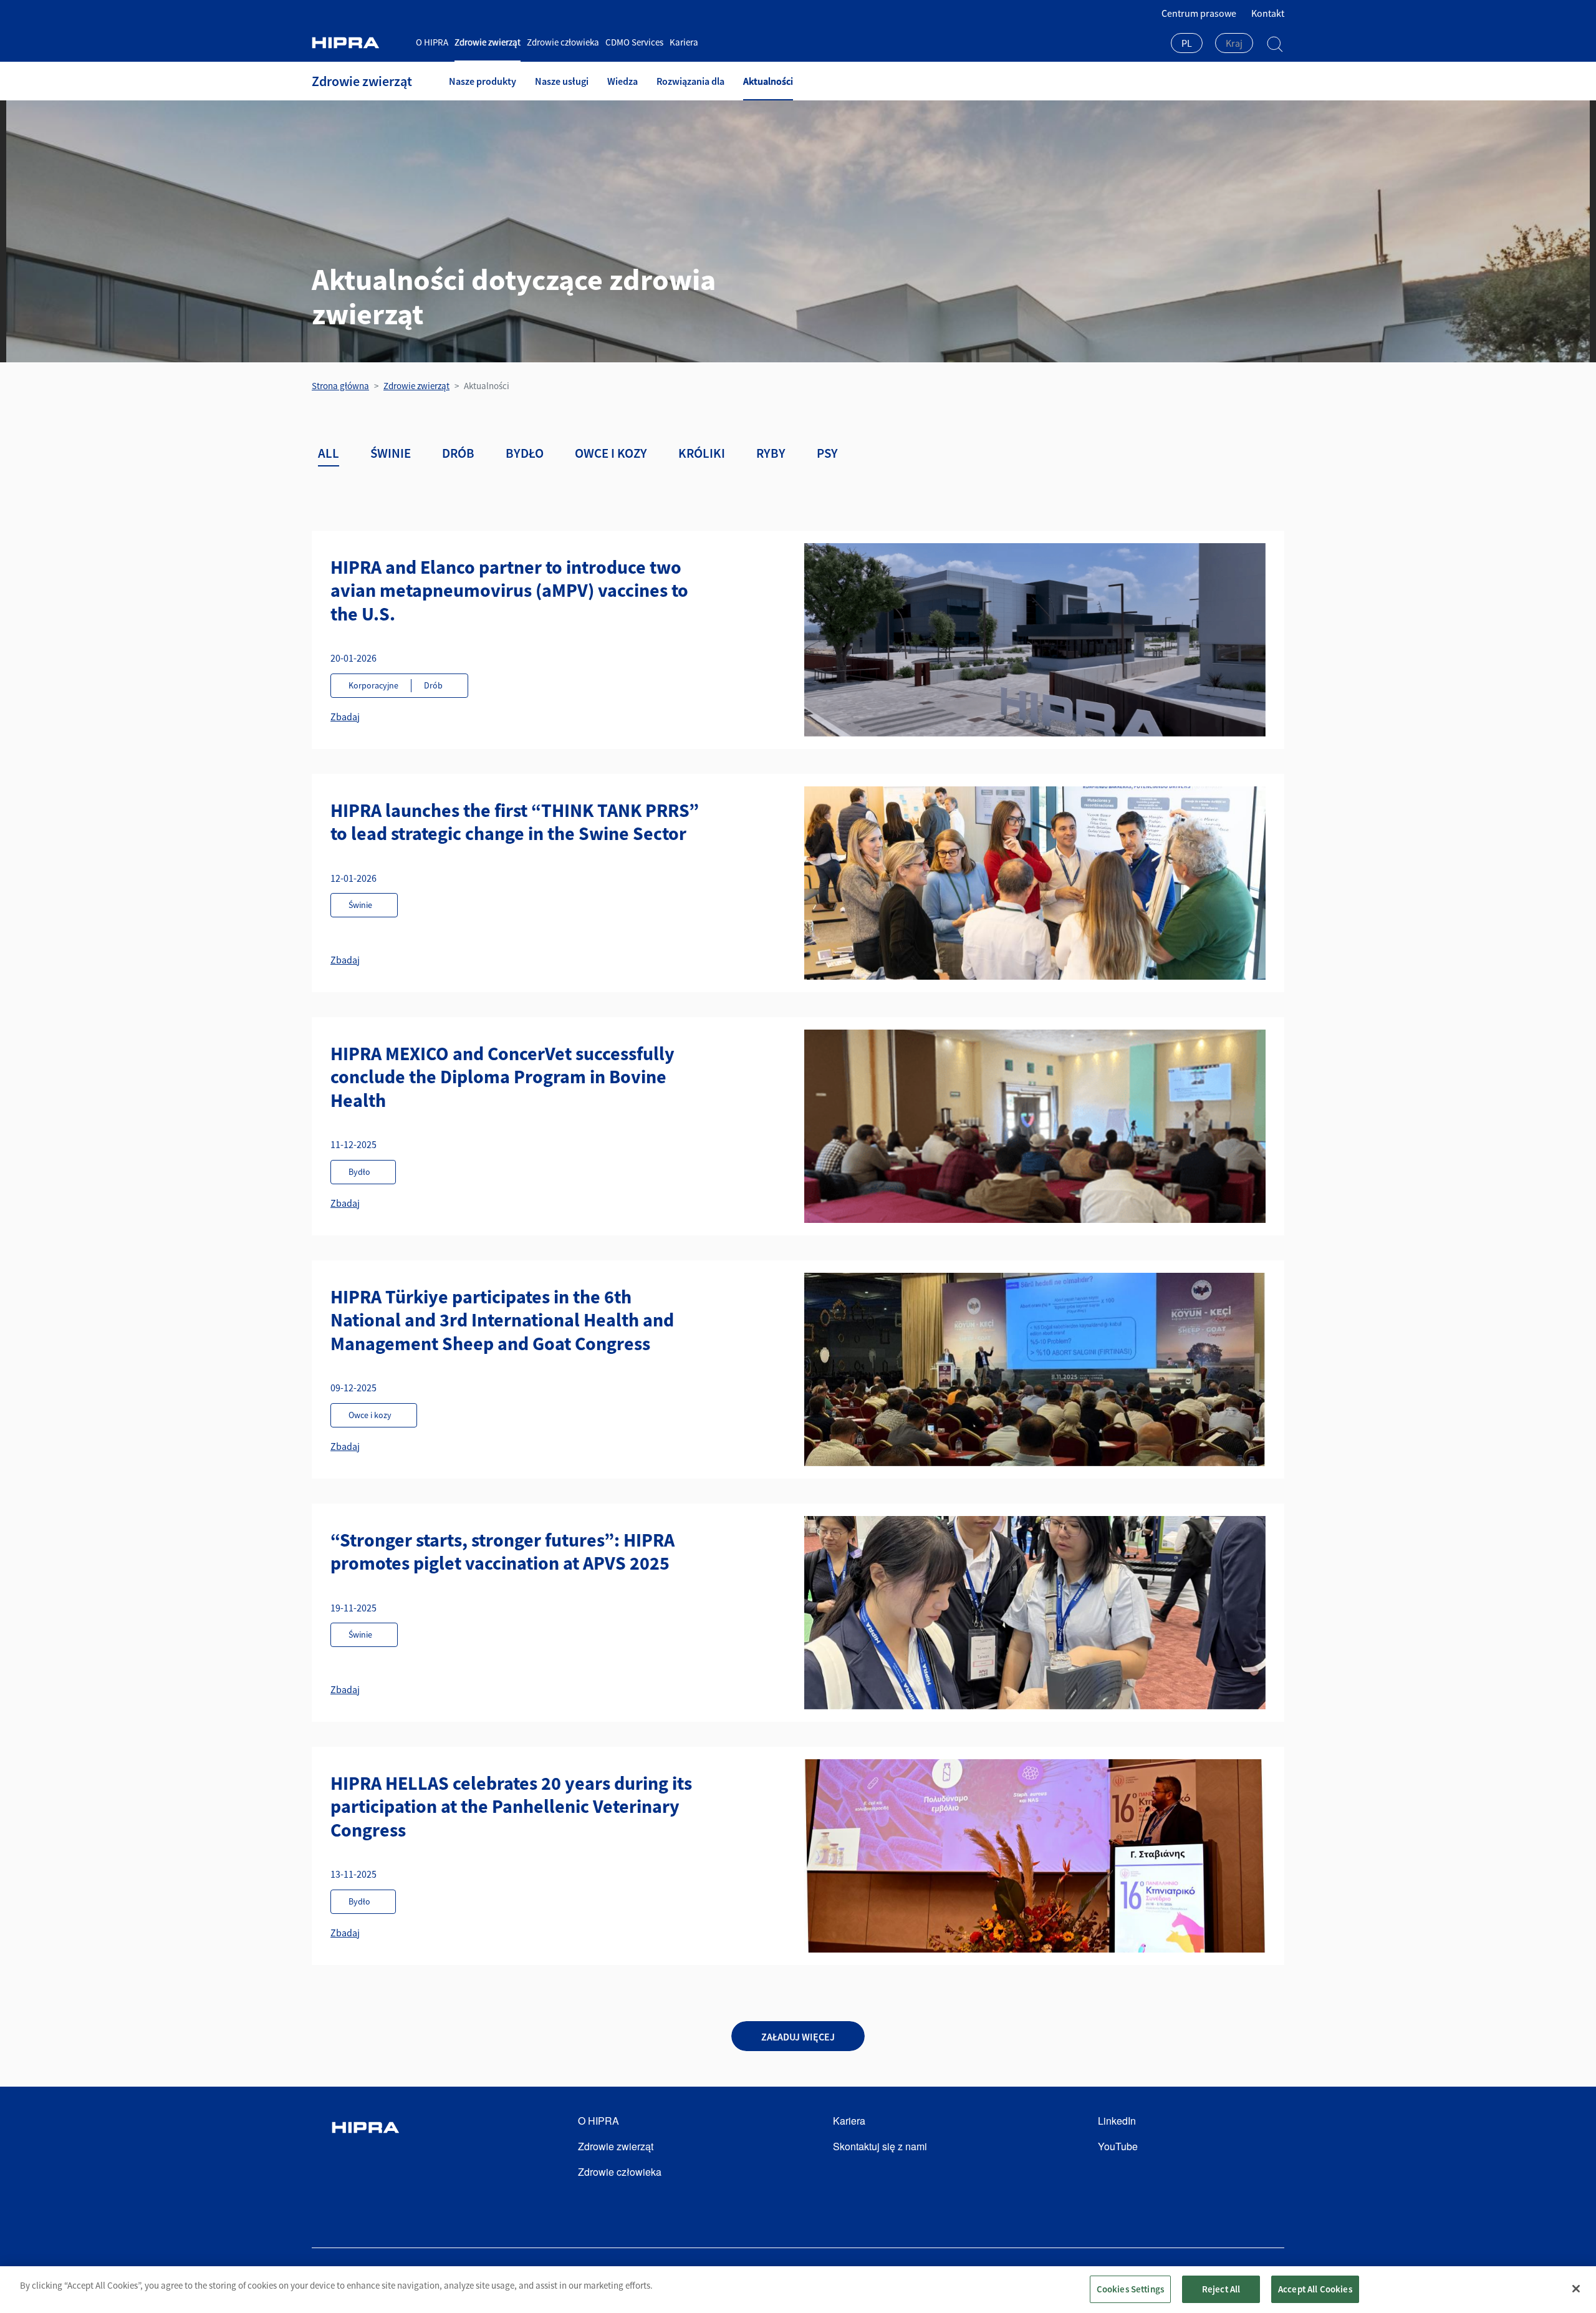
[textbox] (1234, 43)
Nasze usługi (562, 81)
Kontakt (1268, 13)
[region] (798, 2290)
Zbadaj (345, 717)
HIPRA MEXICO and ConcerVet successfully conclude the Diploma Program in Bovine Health (502, 1077)
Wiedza (623, 81)
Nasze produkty (483, 81)
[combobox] (1187, 44)
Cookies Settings (1130, 2289)
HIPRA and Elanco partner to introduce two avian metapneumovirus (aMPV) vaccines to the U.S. (509, 590)
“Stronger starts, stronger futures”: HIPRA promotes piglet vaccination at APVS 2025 (502, 1552)
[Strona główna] (359, 43)
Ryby (771, 453)
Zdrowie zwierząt (488, 42)
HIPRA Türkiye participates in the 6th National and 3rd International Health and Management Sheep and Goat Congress (502, 1320)
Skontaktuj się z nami (880, 2146)
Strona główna (340, 386)
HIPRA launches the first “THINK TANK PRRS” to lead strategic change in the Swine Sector (515, 822)
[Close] (1576, 2289)
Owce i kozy (611, 453)
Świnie (391, 453)
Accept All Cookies (1315, 2289)
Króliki (702, 453)
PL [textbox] (1187, 43)
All (329, 453)
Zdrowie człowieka (563, 42)
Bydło (525, 453)
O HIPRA (432, 42)
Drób (458, 453)
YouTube (1118, 2146)
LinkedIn (1117, 2121)
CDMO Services (634, 42)
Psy (827, 453)
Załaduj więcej (798, 2037)
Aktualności (768, 81)
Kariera (684, 42)
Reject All (1221, 2289)
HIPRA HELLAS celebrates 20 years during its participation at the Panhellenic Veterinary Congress (511, 1806)
